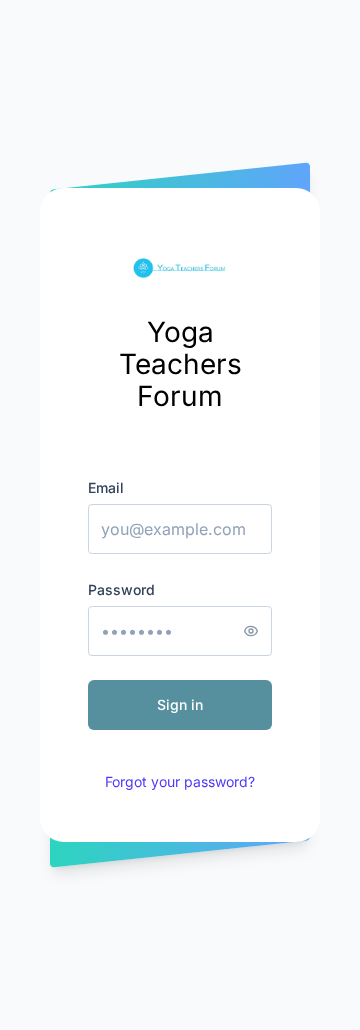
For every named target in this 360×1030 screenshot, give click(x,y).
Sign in (180, 704)
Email (106, 487)
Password (121, 589)
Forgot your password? (180, 781)
